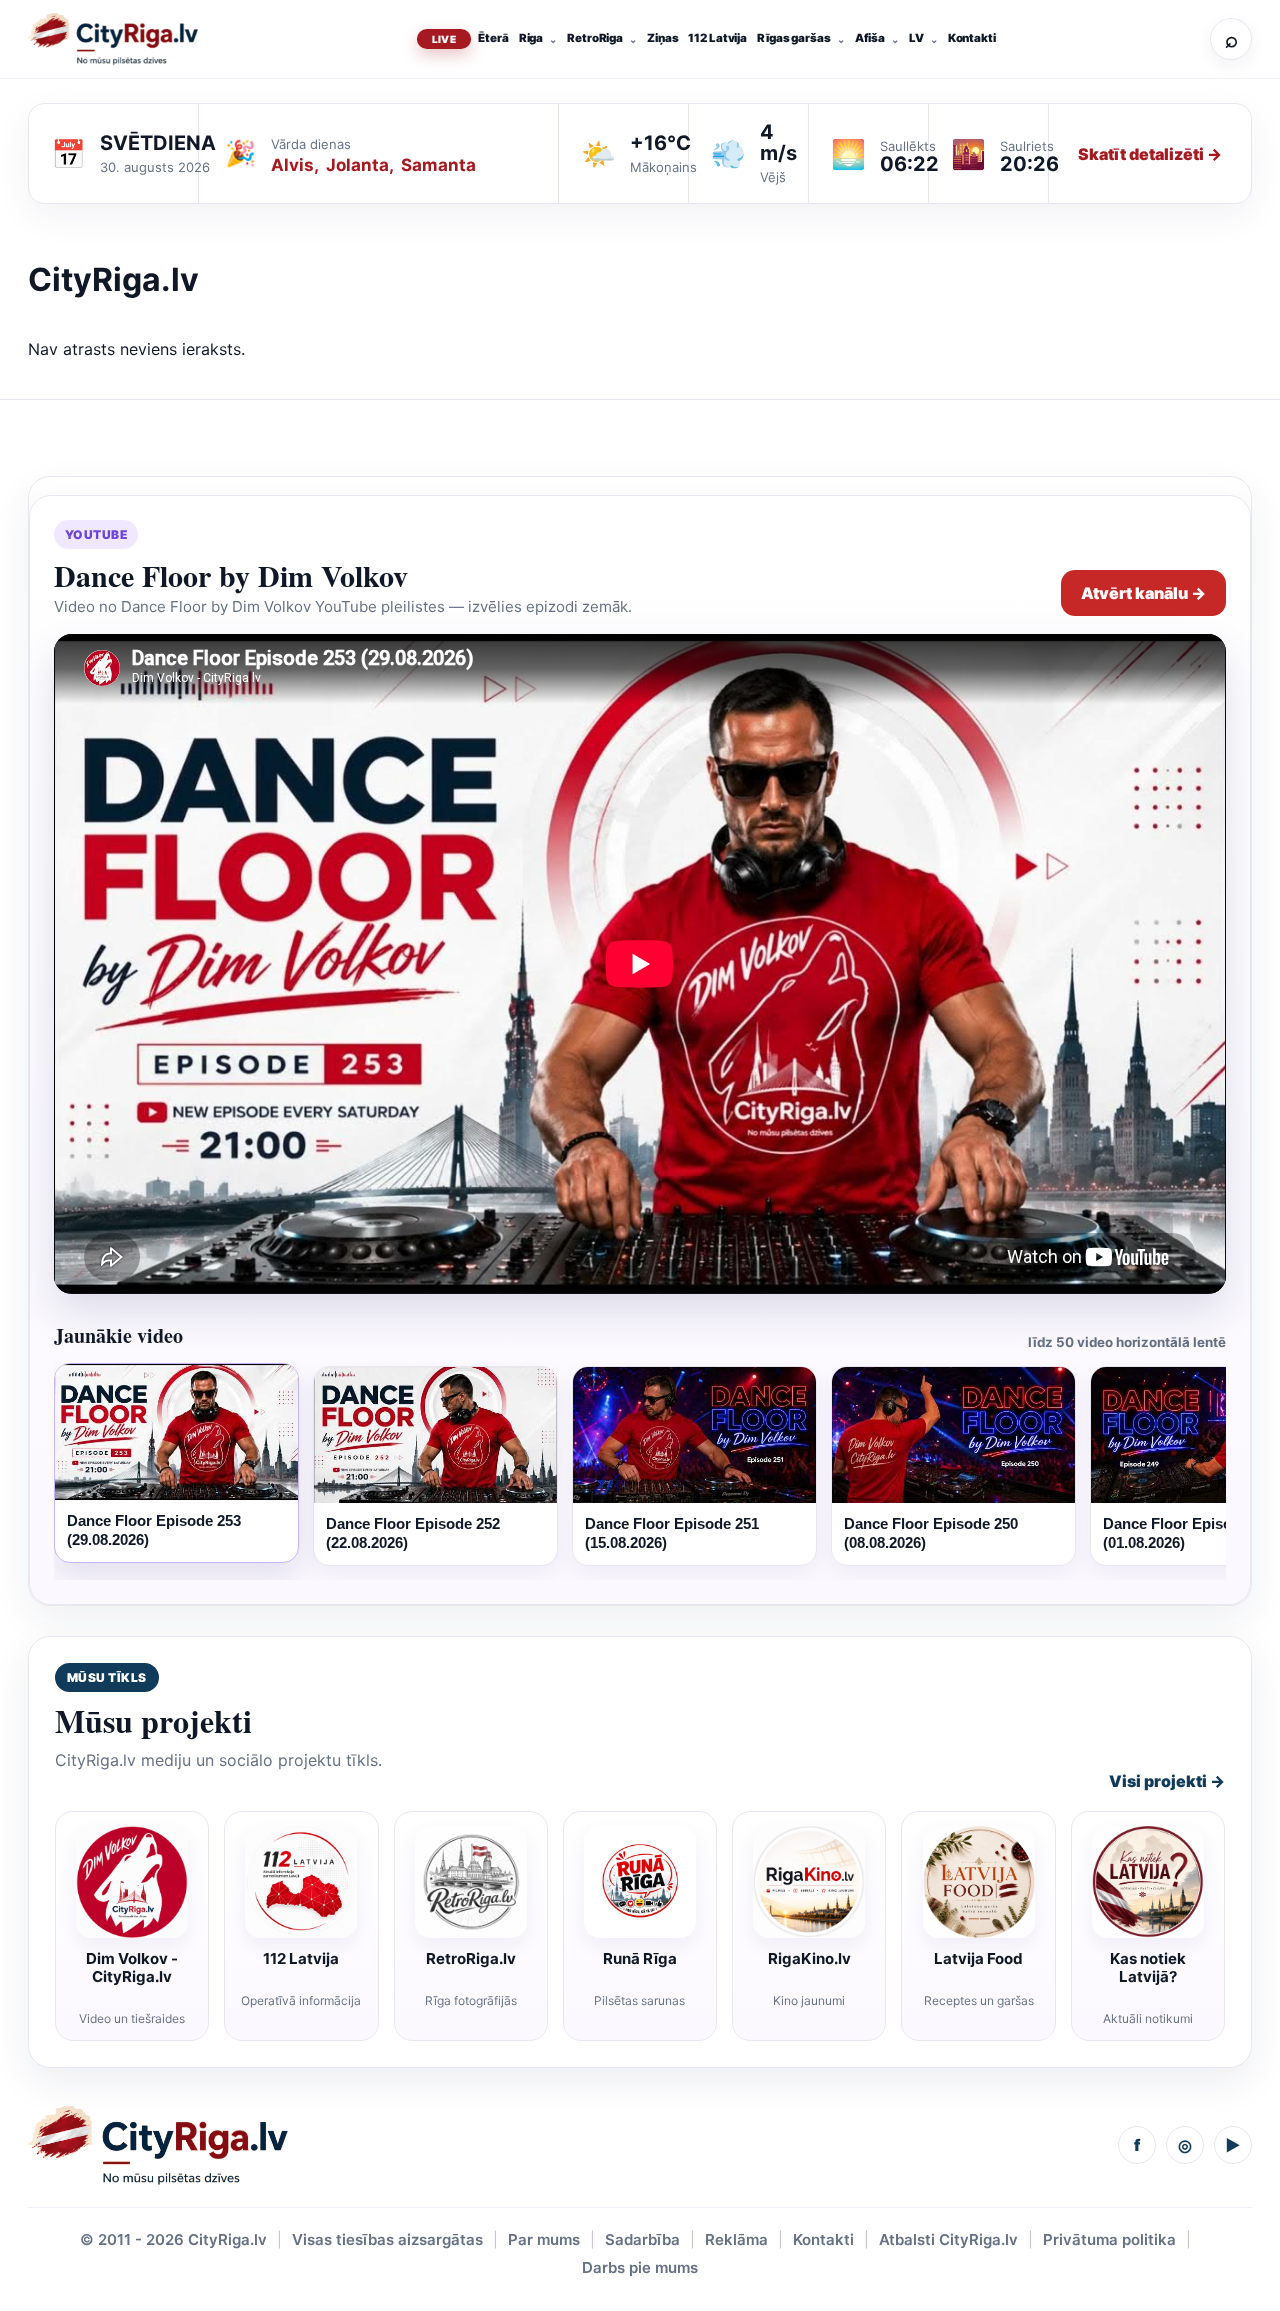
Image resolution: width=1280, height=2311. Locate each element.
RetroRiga (595, 38)
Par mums (544, 2239)
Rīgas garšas (794, 38)
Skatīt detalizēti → (1150, 154)
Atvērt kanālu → (1143, 593)
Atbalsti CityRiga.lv (948, 2239)
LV (916, 38)
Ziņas (662, 38)
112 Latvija (717, 38)
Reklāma (736, 2239)
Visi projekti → (1167, 1781)
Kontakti (972, 38)
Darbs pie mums (640, 2267)
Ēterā (493, 38)
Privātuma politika (1109, 2239)
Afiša (870, 38)
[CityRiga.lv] (158, 2145)
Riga (531, 38)
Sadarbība (642, 2239)
